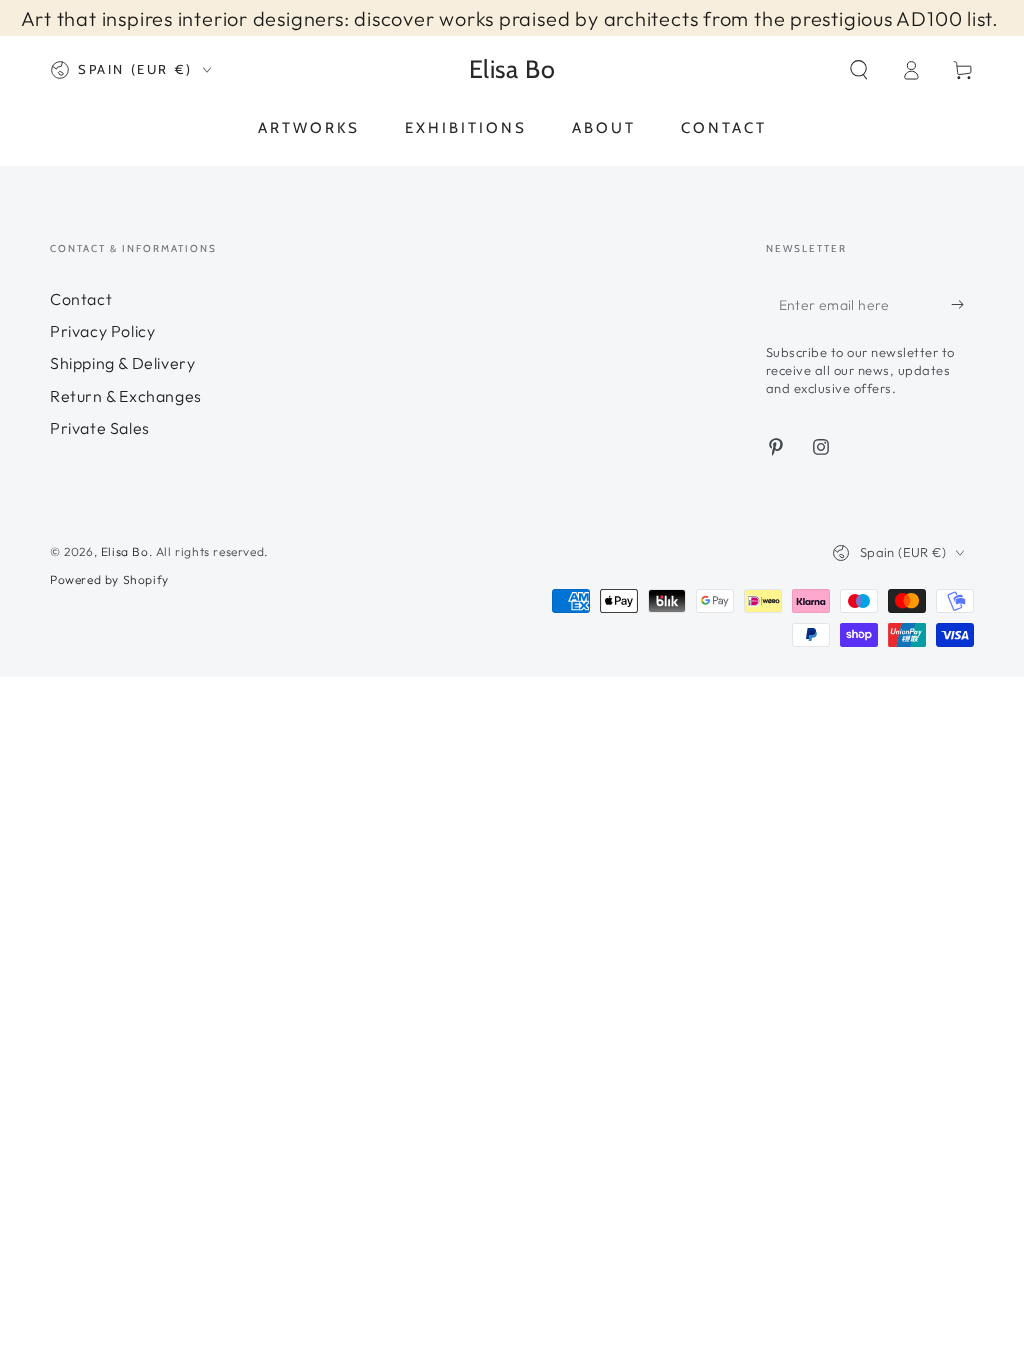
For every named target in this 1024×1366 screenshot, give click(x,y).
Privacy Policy (102, 331)
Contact (81, 299)
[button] (859, 70)
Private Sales (100, 428)
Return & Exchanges (126, 396)
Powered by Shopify (109, 579)
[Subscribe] (962, 305)
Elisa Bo (125, 551)
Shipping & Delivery (122, 363)
